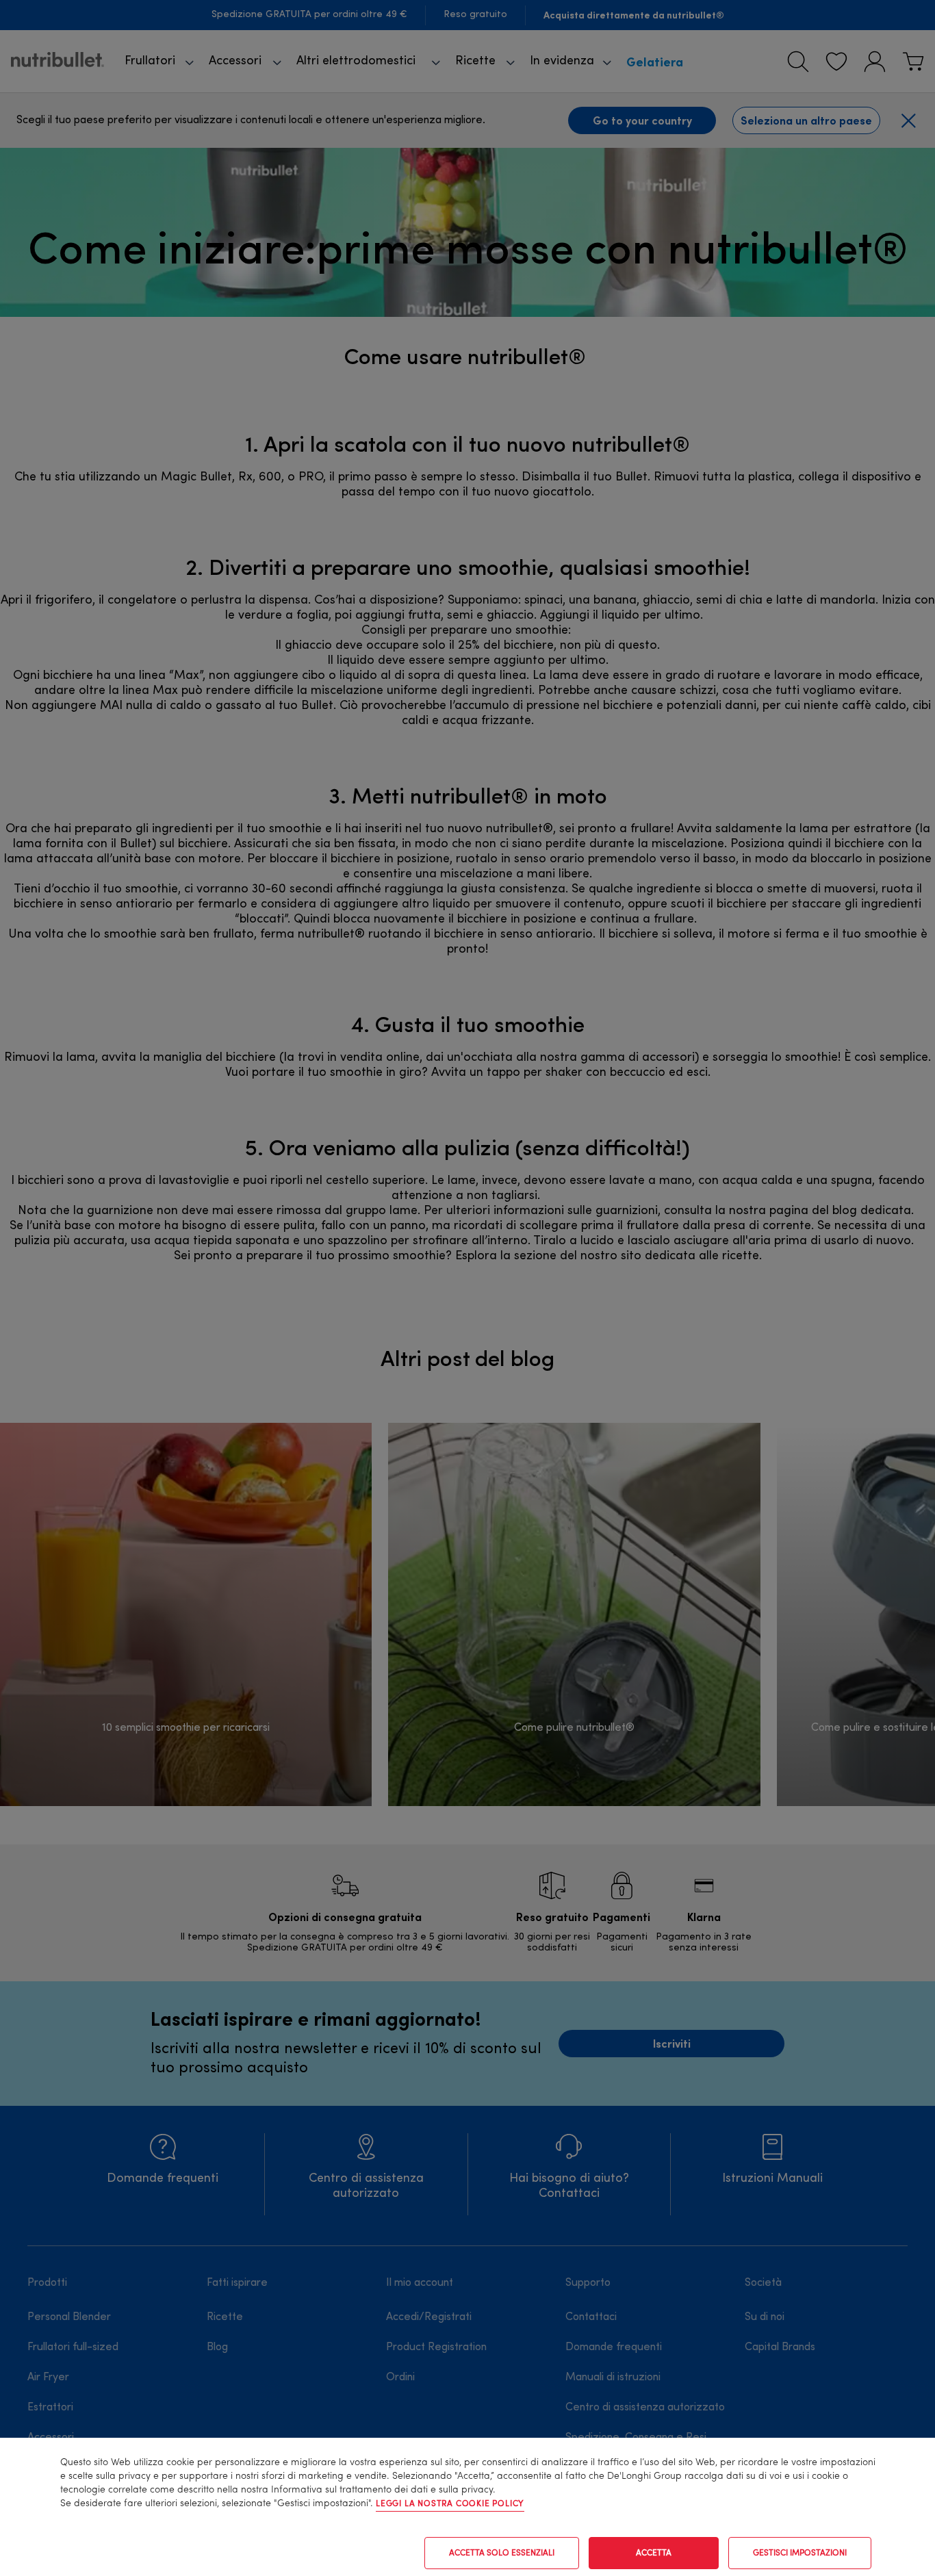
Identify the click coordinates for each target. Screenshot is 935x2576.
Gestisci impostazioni (800, 2553)
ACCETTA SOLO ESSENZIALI (502, 2553)
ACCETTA (654, 2553)
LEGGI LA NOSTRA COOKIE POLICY (450, 2504)
